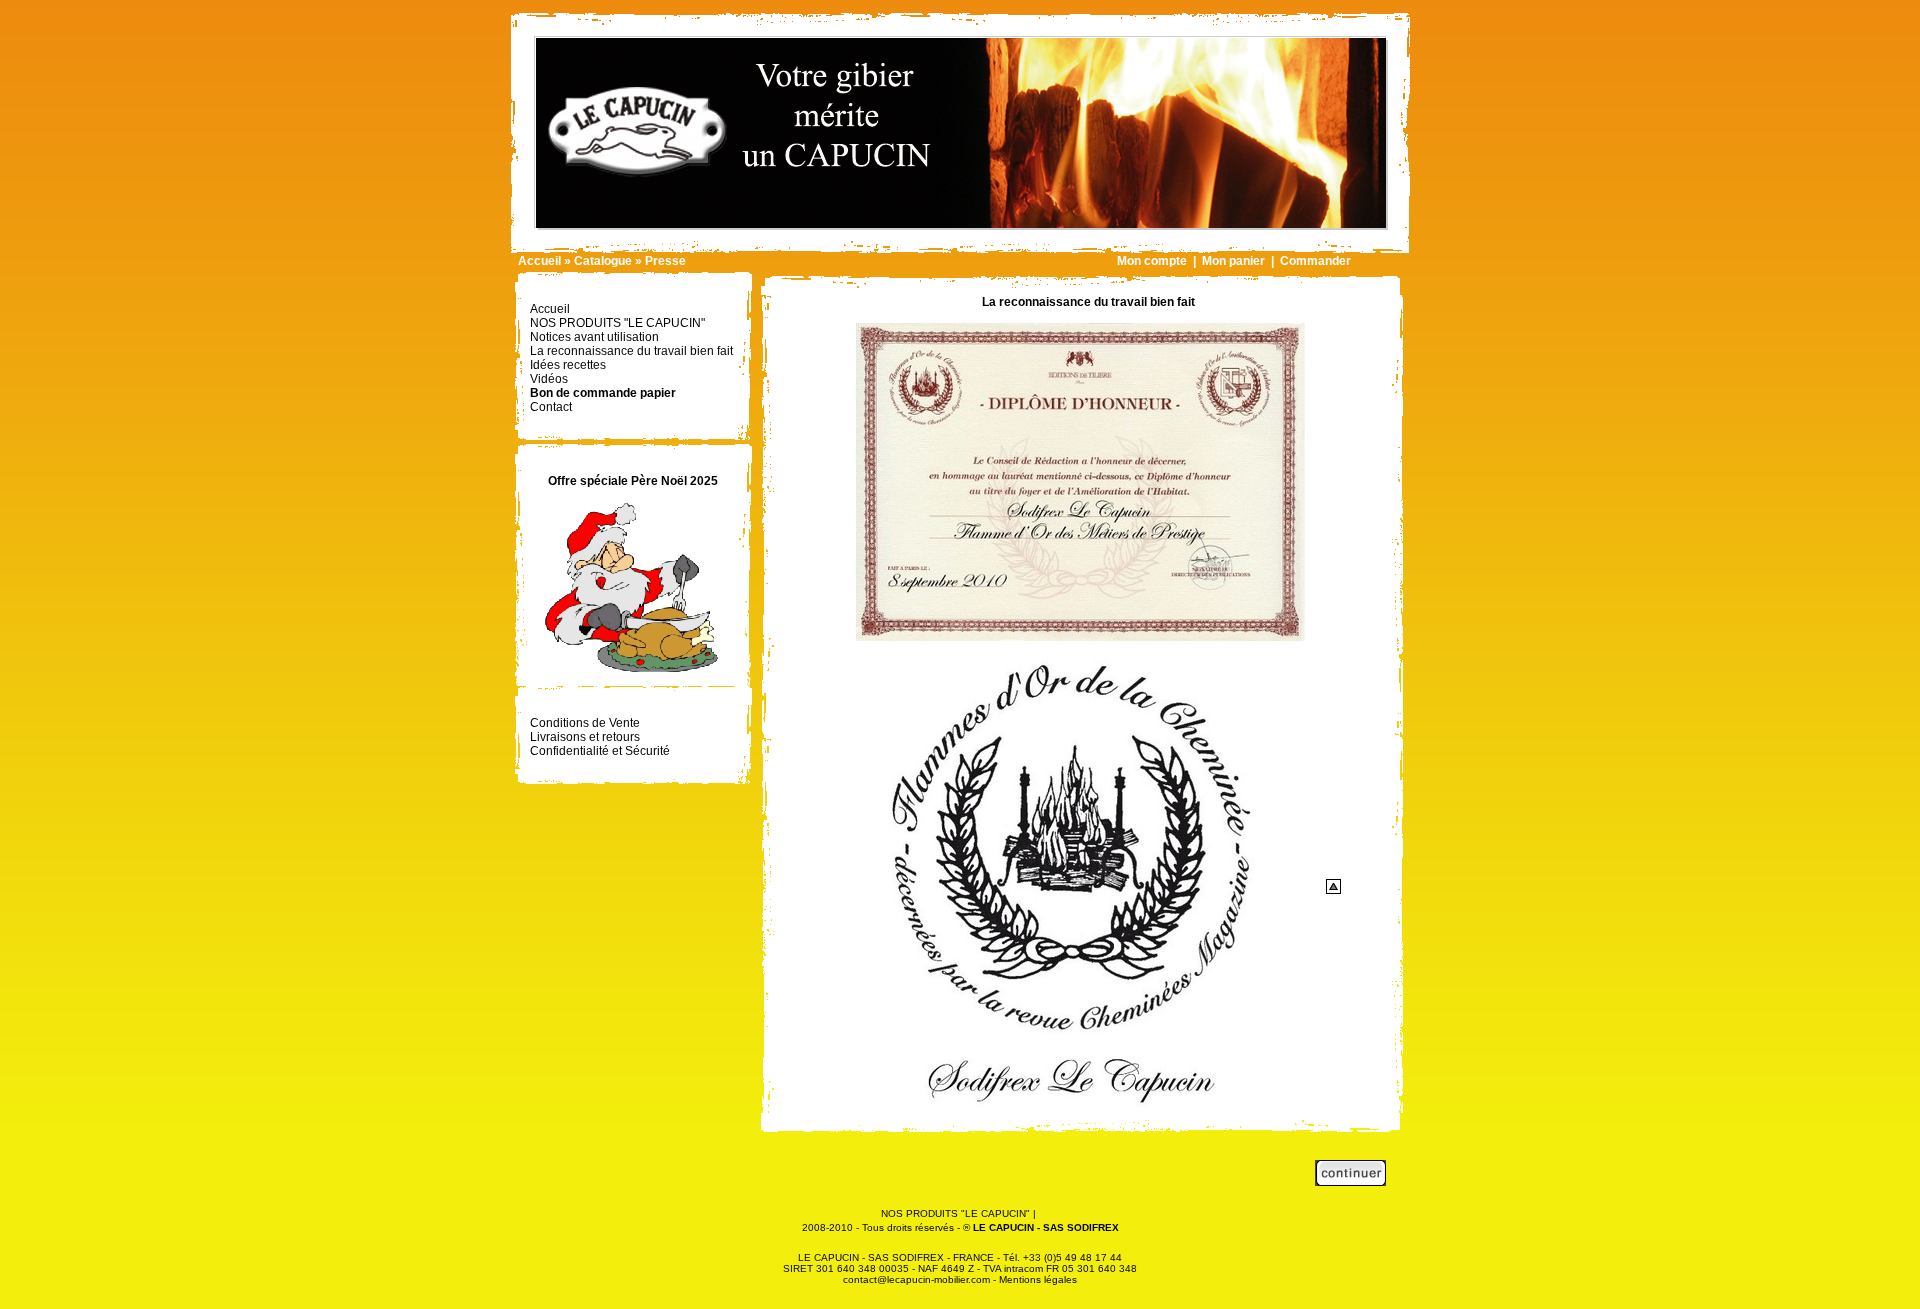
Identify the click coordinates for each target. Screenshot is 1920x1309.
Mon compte (1152, 261)
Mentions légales (1038, 1279)
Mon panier (1233, 261)
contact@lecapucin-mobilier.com (916, 1279)
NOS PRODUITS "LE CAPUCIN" (955, 1213)
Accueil (539, 261)
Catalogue (603, 261)
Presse (665, 261)
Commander (1315, 261)
